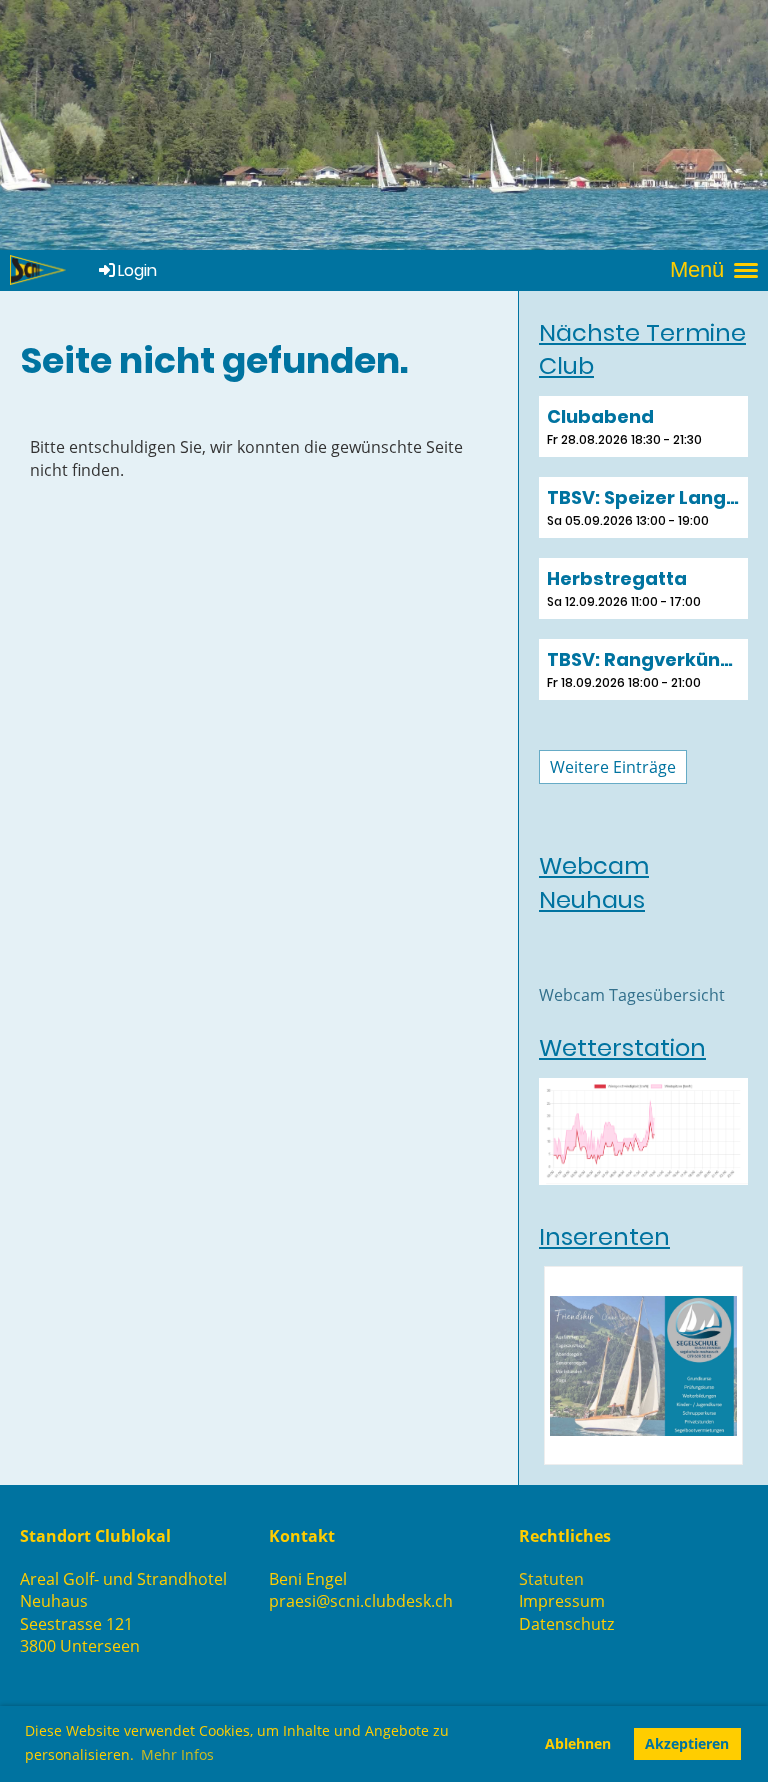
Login (137, 270)
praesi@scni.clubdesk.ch (361, 1601)
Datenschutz (566, 1624)
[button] (643, 426)
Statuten (551, 1579)
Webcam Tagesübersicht (632, 995)
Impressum (562, 1601)
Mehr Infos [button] (177, 1754)
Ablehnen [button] (578, 1743)
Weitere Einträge (613, 767)
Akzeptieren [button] (687, 1743)
